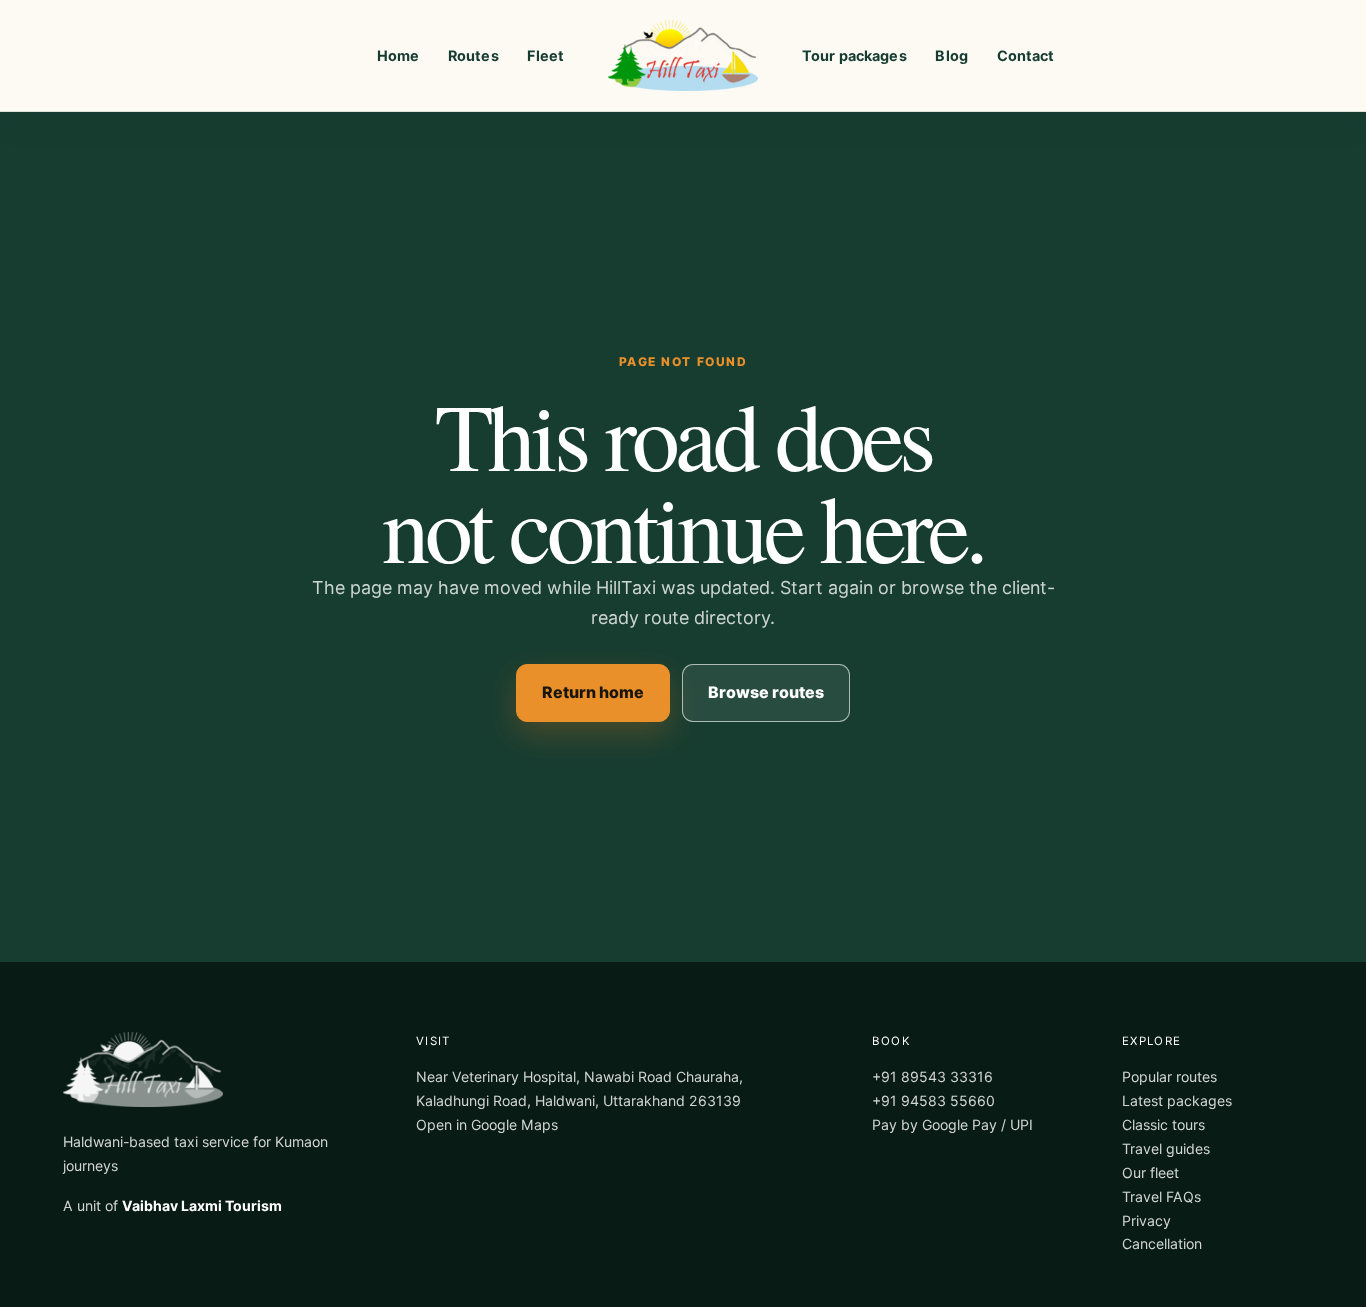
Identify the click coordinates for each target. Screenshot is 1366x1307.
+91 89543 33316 (932, 1076)
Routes (473, 55)
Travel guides (1166, 1148)
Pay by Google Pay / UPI (952, 1124)
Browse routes (766, 692)
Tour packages (854, 55)
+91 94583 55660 (933, 1100)
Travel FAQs (1161, 1196)
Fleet (545, 55)
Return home (593, 692)
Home (398, 55)
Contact (1026, 55)
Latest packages (1177, 1100)
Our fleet (1150, 1172)
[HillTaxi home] (683, 55)
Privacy (1146, 1220)
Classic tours (1163, 1124)
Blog (951, 55)
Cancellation (1162, 1243)
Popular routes (1169, 1076)
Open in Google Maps (487, 1124)
